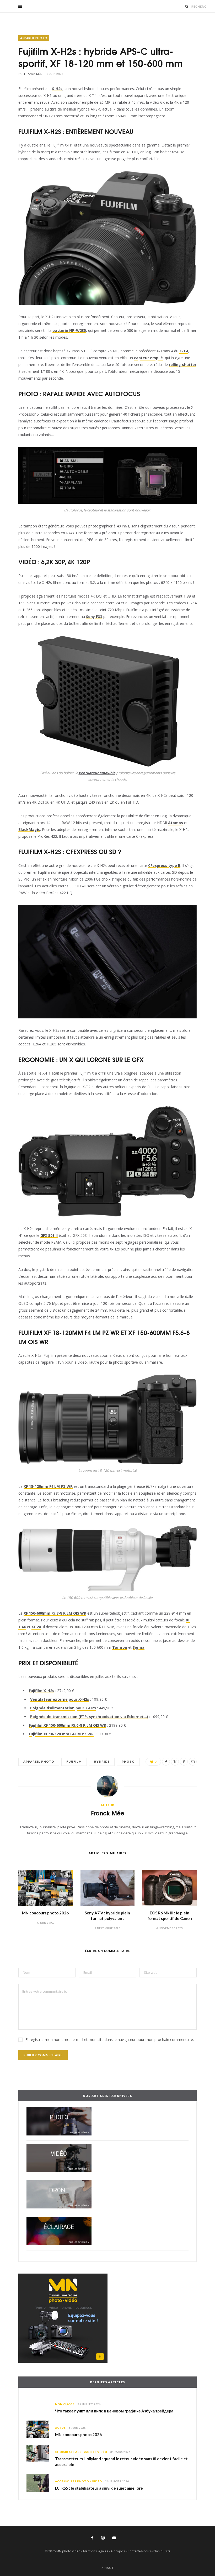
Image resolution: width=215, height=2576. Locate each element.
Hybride (102, 1761)
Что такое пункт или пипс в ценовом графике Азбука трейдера (114, 2411)
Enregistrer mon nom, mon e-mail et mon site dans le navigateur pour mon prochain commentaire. (110, 2040)
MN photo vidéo (68, 2551)
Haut (109, 2568)
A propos (118, 2551)
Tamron (120, 1647)
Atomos (176, 823)
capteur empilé (148, 358)
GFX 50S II (49, 1235)
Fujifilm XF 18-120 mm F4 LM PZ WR (61, 1734)
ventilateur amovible (97, 773)
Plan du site (162, 2551)
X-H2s (57, 89)
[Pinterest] (184, 1762)
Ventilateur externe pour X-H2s (60, 1699)
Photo (128, 1761)
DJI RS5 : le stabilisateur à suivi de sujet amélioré (99, 2488)
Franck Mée (33, 74)
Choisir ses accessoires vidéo (81, 2452)
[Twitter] (175, 1762)
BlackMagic (29, 829)
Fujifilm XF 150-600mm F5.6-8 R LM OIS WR (68, 1725)
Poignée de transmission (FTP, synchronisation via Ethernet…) (89, 1717)
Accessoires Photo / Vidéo (79, 2481)
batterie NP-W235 (69, 330)
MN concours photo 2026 (45, 1913)
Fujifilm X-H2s (42, 1691)
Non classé (65, 2404)
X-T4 (184, 351)
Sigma (139, 1647)
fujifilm (74, 1761)
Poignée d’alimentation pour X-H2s (63, 1708)
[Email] (193, 1762)
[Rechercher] (187, 6)
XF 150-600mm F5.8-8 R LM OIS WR (55, 1613)
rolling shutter (183, 365)
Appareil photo (34, 38)
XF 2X (36, 1627)
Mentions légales (96, 2551)
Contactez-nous (139, 2551)
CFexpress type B (164, 865)
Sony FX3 (94, 617)
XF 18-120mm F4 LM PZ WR (48, 1486)
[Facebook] (166, 1762)
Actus (60, 2428)
